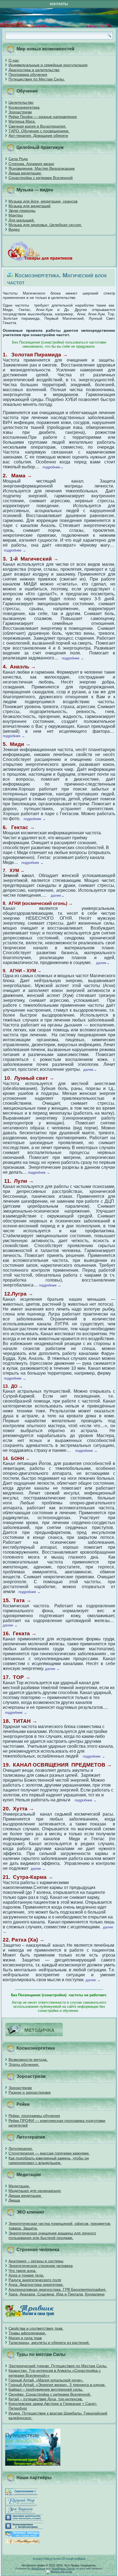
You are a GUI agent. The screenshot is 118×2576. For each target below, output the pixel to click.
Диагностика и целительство (34, 70)
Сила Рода (18, 159)
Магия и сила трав (25, 2338)
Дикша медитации (25, 173)
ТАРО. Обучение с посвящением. (39, 131)
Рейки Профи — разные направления (43, 117)
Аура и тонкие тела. (26, 2275)
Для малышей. (22, 220)
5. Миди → (17, 744)
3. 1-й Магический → (31, 559)
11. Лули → (19, 1181)
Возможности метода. (28, 2059)
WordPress (38, 2568)
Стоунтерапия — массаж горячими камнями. (49, 2153)
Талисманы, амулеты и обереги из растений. (49, 2343)
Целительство (21, 102)
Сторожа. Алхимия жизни (31, 164)
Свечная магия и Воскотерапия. (37, 126)
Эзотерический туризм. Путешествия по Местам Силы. (58, 2366)
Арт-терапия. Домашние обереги (38, 135)
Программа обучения (28, 74)
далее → (10, 1625)
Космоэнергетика (24, 107)
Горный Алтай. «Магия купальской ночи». (46, 2380)
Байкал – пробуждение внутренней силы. (46, 2389)
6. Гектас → (19, 827)
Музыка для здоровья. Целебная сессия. (45, 225)
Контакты (59, 4)
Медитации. (19, 2186)
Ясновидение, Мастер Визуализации (42, 168)
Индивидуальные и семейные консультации (48, 65)
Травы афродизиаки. (27, 2333)
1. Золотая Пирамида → (35, 355)
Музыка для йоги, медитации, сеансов (43, 201)
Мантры (16, 215)
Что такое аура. (23, 2271)
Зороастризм (20, 112)
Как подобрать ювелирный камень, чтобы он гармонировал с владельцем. (49, 2160)
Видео (14, 229)
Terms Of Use (62, 2559)
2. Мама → (17, 476)
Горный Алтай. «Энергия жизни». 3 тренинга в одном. (57, 2385)
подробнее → (74, 658)
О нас (14, 60)
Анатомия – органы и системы (36, 2261)
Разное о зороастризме (30, 2092)
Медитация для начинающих (35, 2191)
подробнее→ (53, 467)
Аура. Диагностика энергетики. (36, 2284)
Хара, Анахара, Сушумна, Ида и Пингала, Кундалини (57, 2294)
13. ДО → (13, 1386)
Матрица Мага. (22, 121)
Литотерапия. (21, 2148)
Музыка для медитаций (29, 206)
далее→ (58, 895)
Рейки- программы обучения (34, 2116)
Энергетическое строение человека (41, 2266)
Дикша (14, 2200)
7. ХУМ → (14, 871)
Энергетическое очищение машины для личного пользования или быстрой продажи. (52, 2235)
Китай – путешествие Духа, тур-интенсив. (46, 2399)
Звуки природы (22, 210)
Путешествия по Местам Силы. (37, 79)
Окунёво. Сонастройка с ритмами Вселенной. (50, 2394)
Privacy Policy (42, 2559)
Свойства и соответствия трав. (36, 2328)
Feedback (79, 2559)
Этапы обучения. (24, 2064)
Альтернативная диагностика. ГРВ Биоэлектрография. (57, 2289)
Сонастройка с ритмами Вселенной (41, 178)
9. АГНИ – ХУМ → (22, 971)
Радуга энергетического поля (35, 2280)
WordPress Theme (63, 2568)
